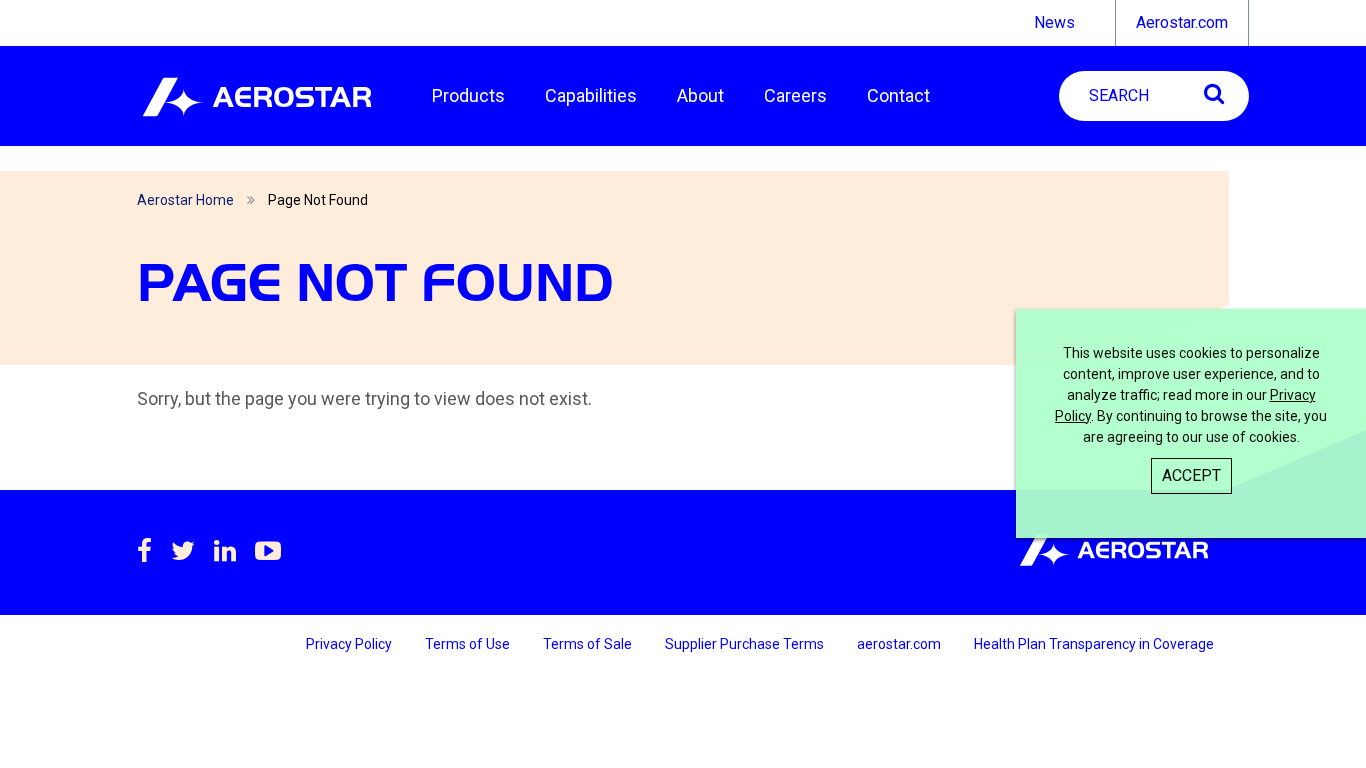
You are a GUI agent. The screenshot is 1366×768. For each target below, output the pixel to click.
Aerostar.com (1182, 22)
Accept (1191, 475)
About (700, 95)
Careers (795, 95)
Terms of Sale (589, 644)
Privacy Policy (350, 644)
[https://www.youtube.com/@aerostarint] (268, 551)
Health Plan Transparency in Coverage (1094, 644)
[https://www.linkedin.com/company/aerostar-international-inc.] (225, 551)
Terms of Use (469, 644)
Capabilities (591, 95)
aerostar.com (900, 644)
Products (468, 95)
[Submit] (1214, 93)
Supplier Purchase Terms (746, 644)
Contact (898, 95)
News (1054, 22)
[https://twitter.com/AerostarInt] (183, 551)
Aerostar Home (185, 200)
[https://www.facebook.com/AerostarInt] (144, 551)
